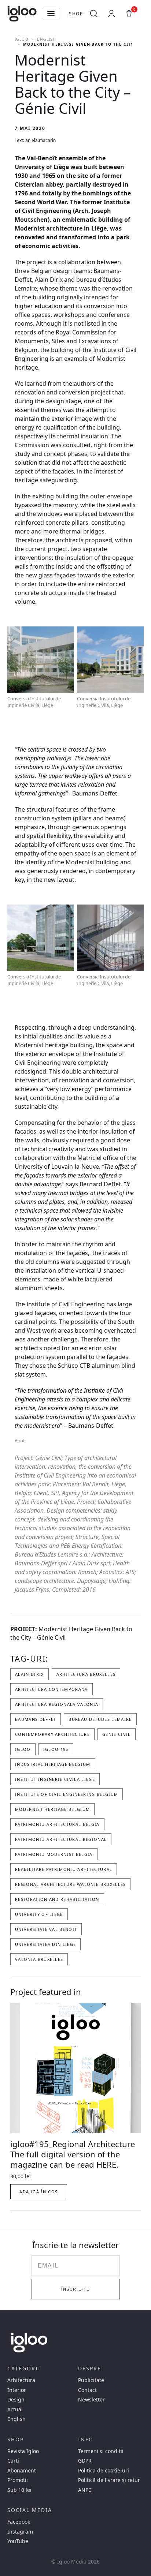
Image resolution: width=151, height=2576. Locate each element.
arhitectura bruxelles (86, 1674)
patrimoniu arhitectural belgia (57, 1824)
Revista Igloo (23, 2451)
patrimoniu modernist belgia (54, 1854)
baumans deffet (36, 1719)
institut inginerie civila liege (55, 1779)
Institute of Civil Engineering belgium (67, 1794)
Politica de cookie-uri (104, 2471)
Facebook (19, 2522)
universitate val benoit (46, 1929)
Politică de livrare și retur (109, 2480)
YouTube (18, 2541)
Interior (17, 2390)
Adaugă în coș (39, 2192)
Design (16, 2400)
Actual (15, 2410)
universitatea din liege (45, 1944)
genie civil (117, 1734)
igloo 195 (56, 1749)
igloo (23, 1749)
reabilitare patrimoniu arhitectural (64, 1869)
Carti (13, 2461)
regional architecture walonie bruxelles (70, 1884)
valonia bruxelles (39, 1959)
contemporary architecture (52, 1734)
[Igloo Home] (22, 14)
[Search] (94, 14)
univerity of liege (39, 1914)
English (46, 39)
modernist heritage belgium (52, 1809)
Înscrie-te (75, 2289)
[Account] (111, 14)
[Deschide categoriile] (51, 14)
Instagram (20, 2532)
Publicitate (91, 2380)
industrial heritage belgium (53, 1764)
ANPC (85, 2490)
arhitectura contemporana (51, 1689)
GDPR (85, 2461)
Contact (87, 2390)
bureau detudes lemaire (100, 1719)
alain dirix (30, 1674)
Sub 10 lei (19, 2490)
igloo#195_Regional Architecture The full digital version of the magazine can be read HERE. (73, 2154)
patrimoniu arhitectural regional (61, 1839)
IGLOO (22, 39)
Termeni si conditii (101, 2451)
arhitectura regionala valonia (57, 1704)
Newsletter (91, 2400)
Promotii (18, 2480)
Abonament (22, 2471)
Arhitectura (21, 2380)
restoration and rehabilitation (57, 1899)
